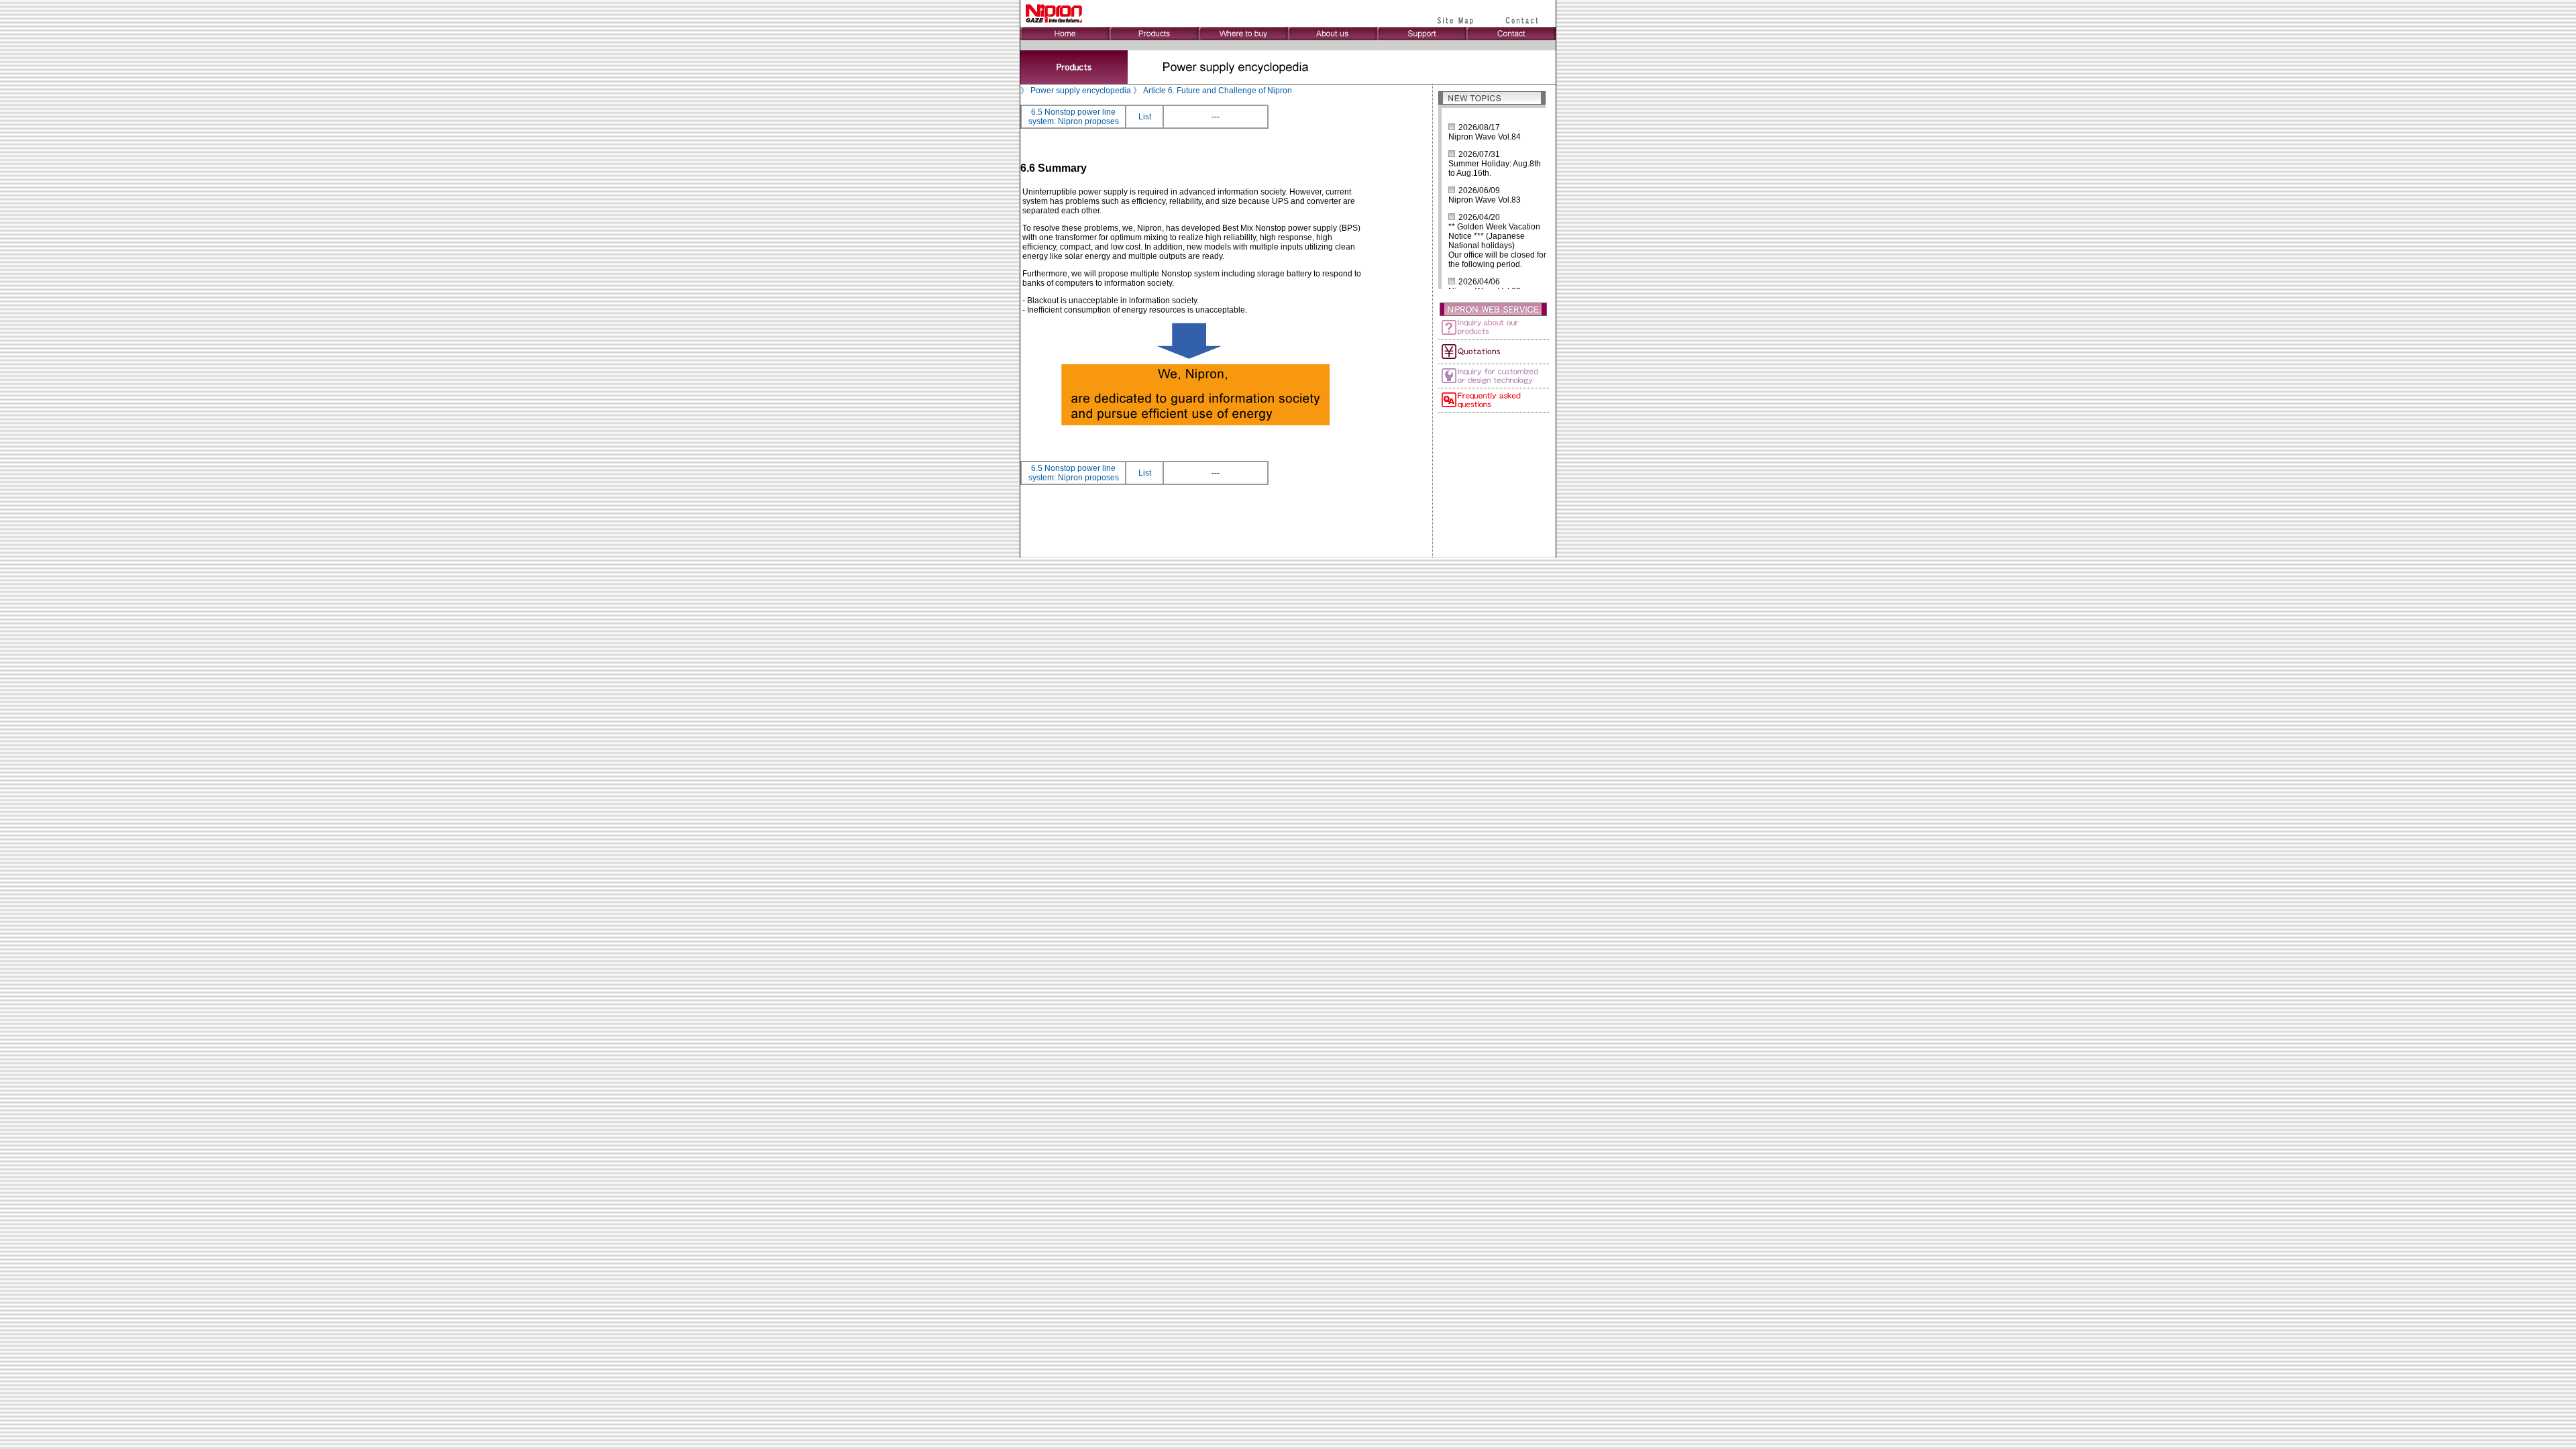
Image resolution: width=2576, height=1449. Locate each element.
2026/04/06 (1479, 282)
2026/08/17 (1479, 127)
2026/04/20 (1479, 217)
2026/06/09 (1479, 191)
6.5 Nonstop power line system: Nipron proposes (1074, 117)
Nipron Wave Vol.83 (1485, 200)
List (1145, 117)
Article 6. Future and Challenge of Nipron (1218, 91)
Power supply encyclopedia (1081, 91)
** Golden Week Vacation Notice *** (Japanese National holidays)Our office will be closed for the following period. (1497, 246)
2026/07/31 (1479, 154)
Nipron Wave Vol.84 (1485, 137)
